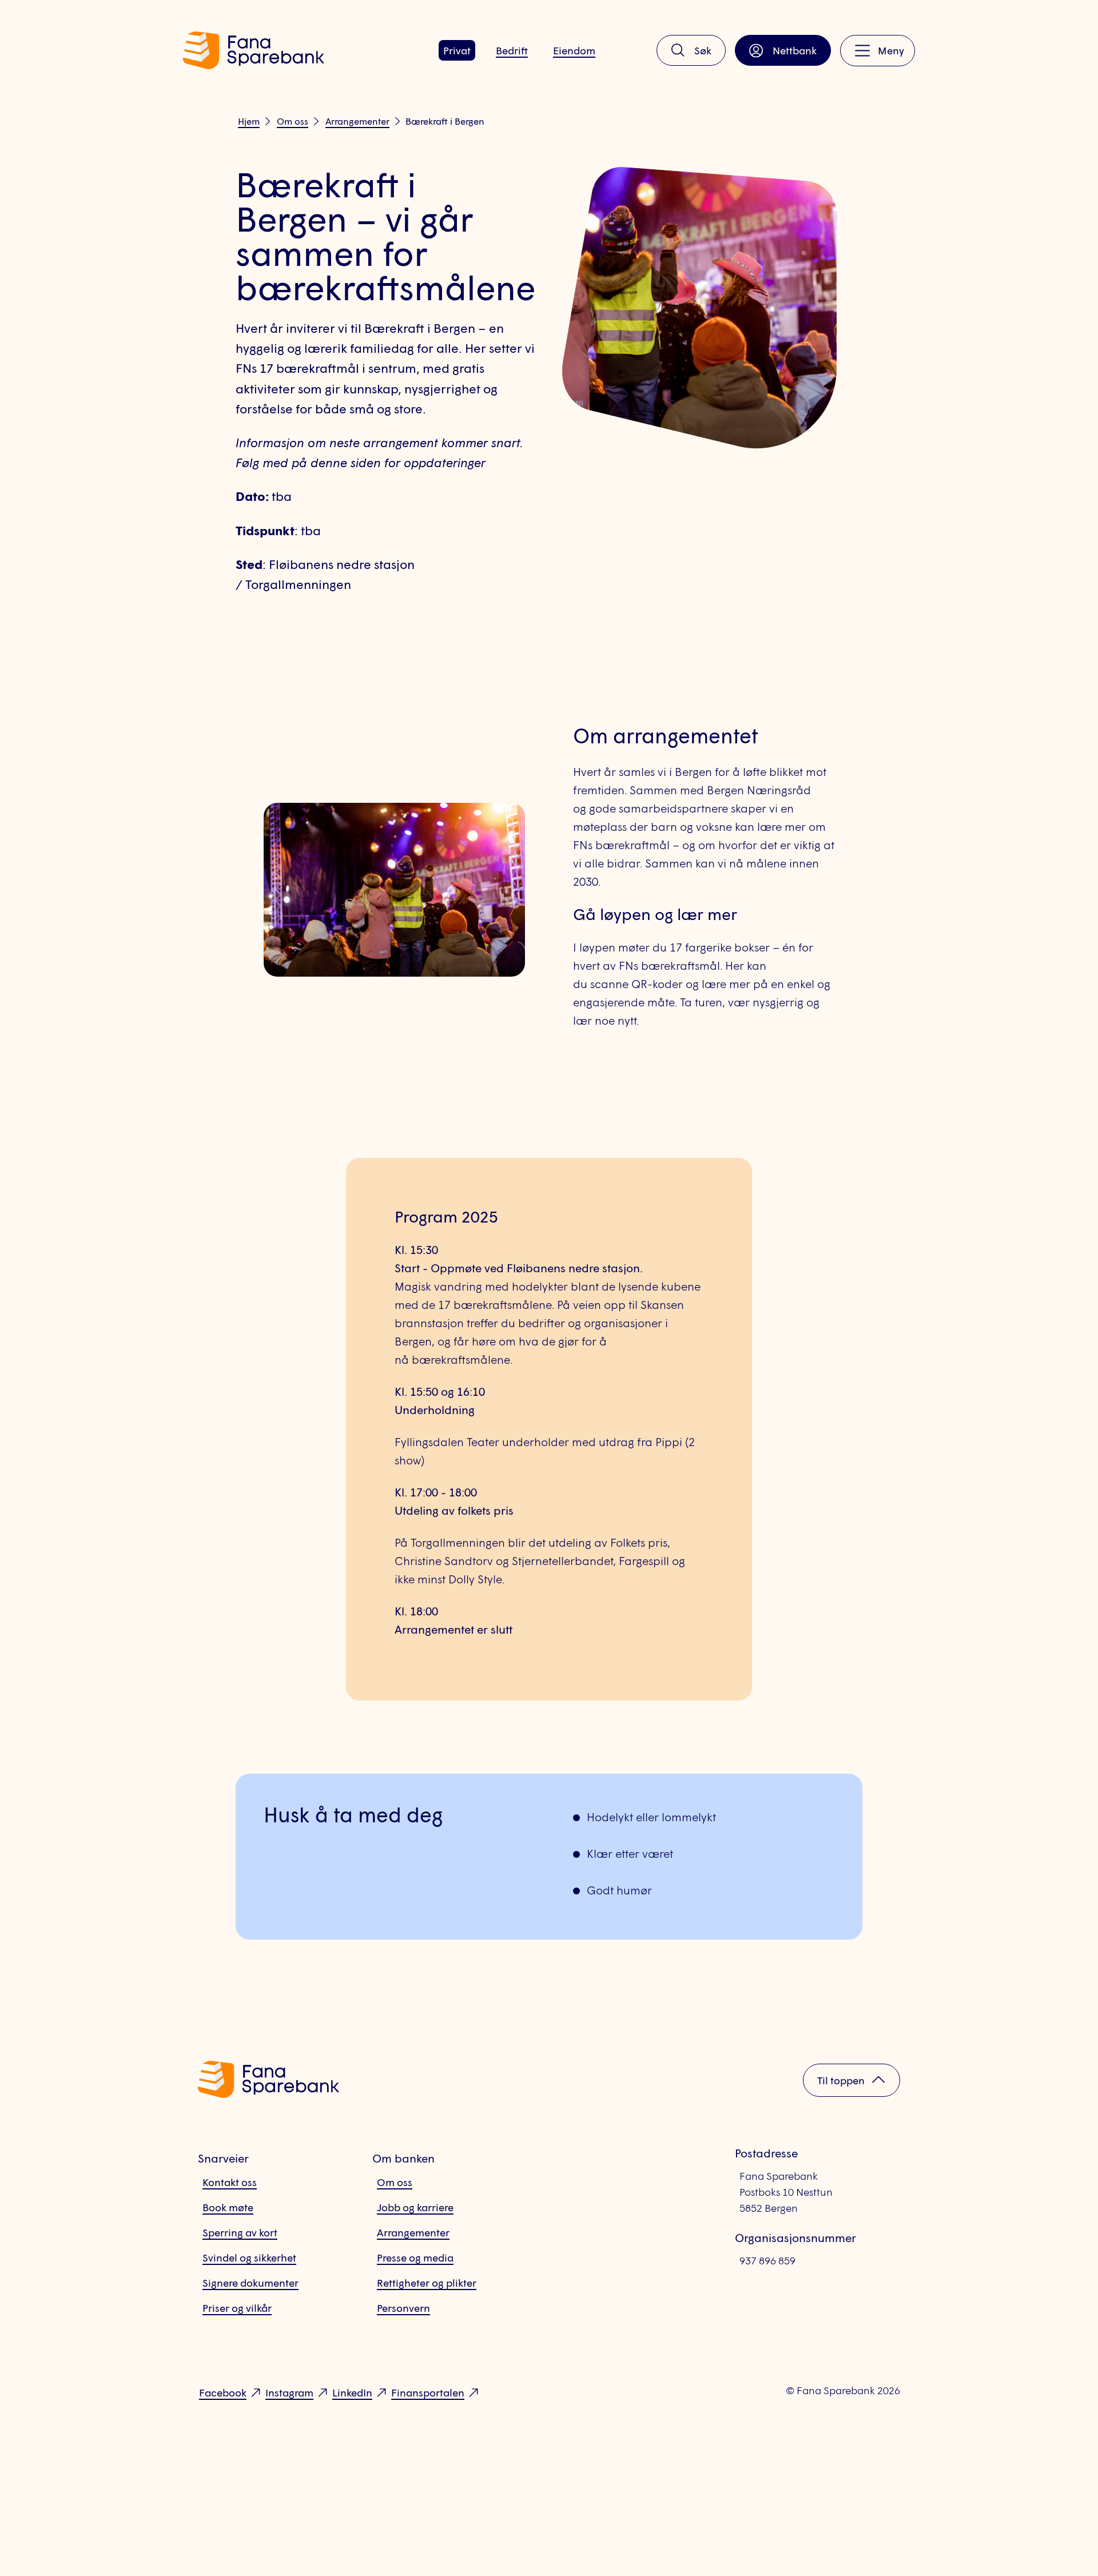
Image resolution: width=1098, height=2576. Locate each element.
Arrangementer (357, 121)
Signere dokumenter (250, 2283)
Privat (457, 50)
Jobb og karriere (415, 2207)
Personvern (403, 2308)
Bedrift (512, 50)
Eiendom (574, 50)
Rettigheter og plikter (427, 2283)
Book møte (228, 2207)
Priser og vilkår (237, 2308)
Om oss (293, 121)
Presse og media (415, 2258)
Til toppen (841, 2080)
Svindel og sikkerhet (249, 2258)
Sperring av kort (240, 2232)
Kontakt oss (230, 2182)
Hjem (249, 121)
